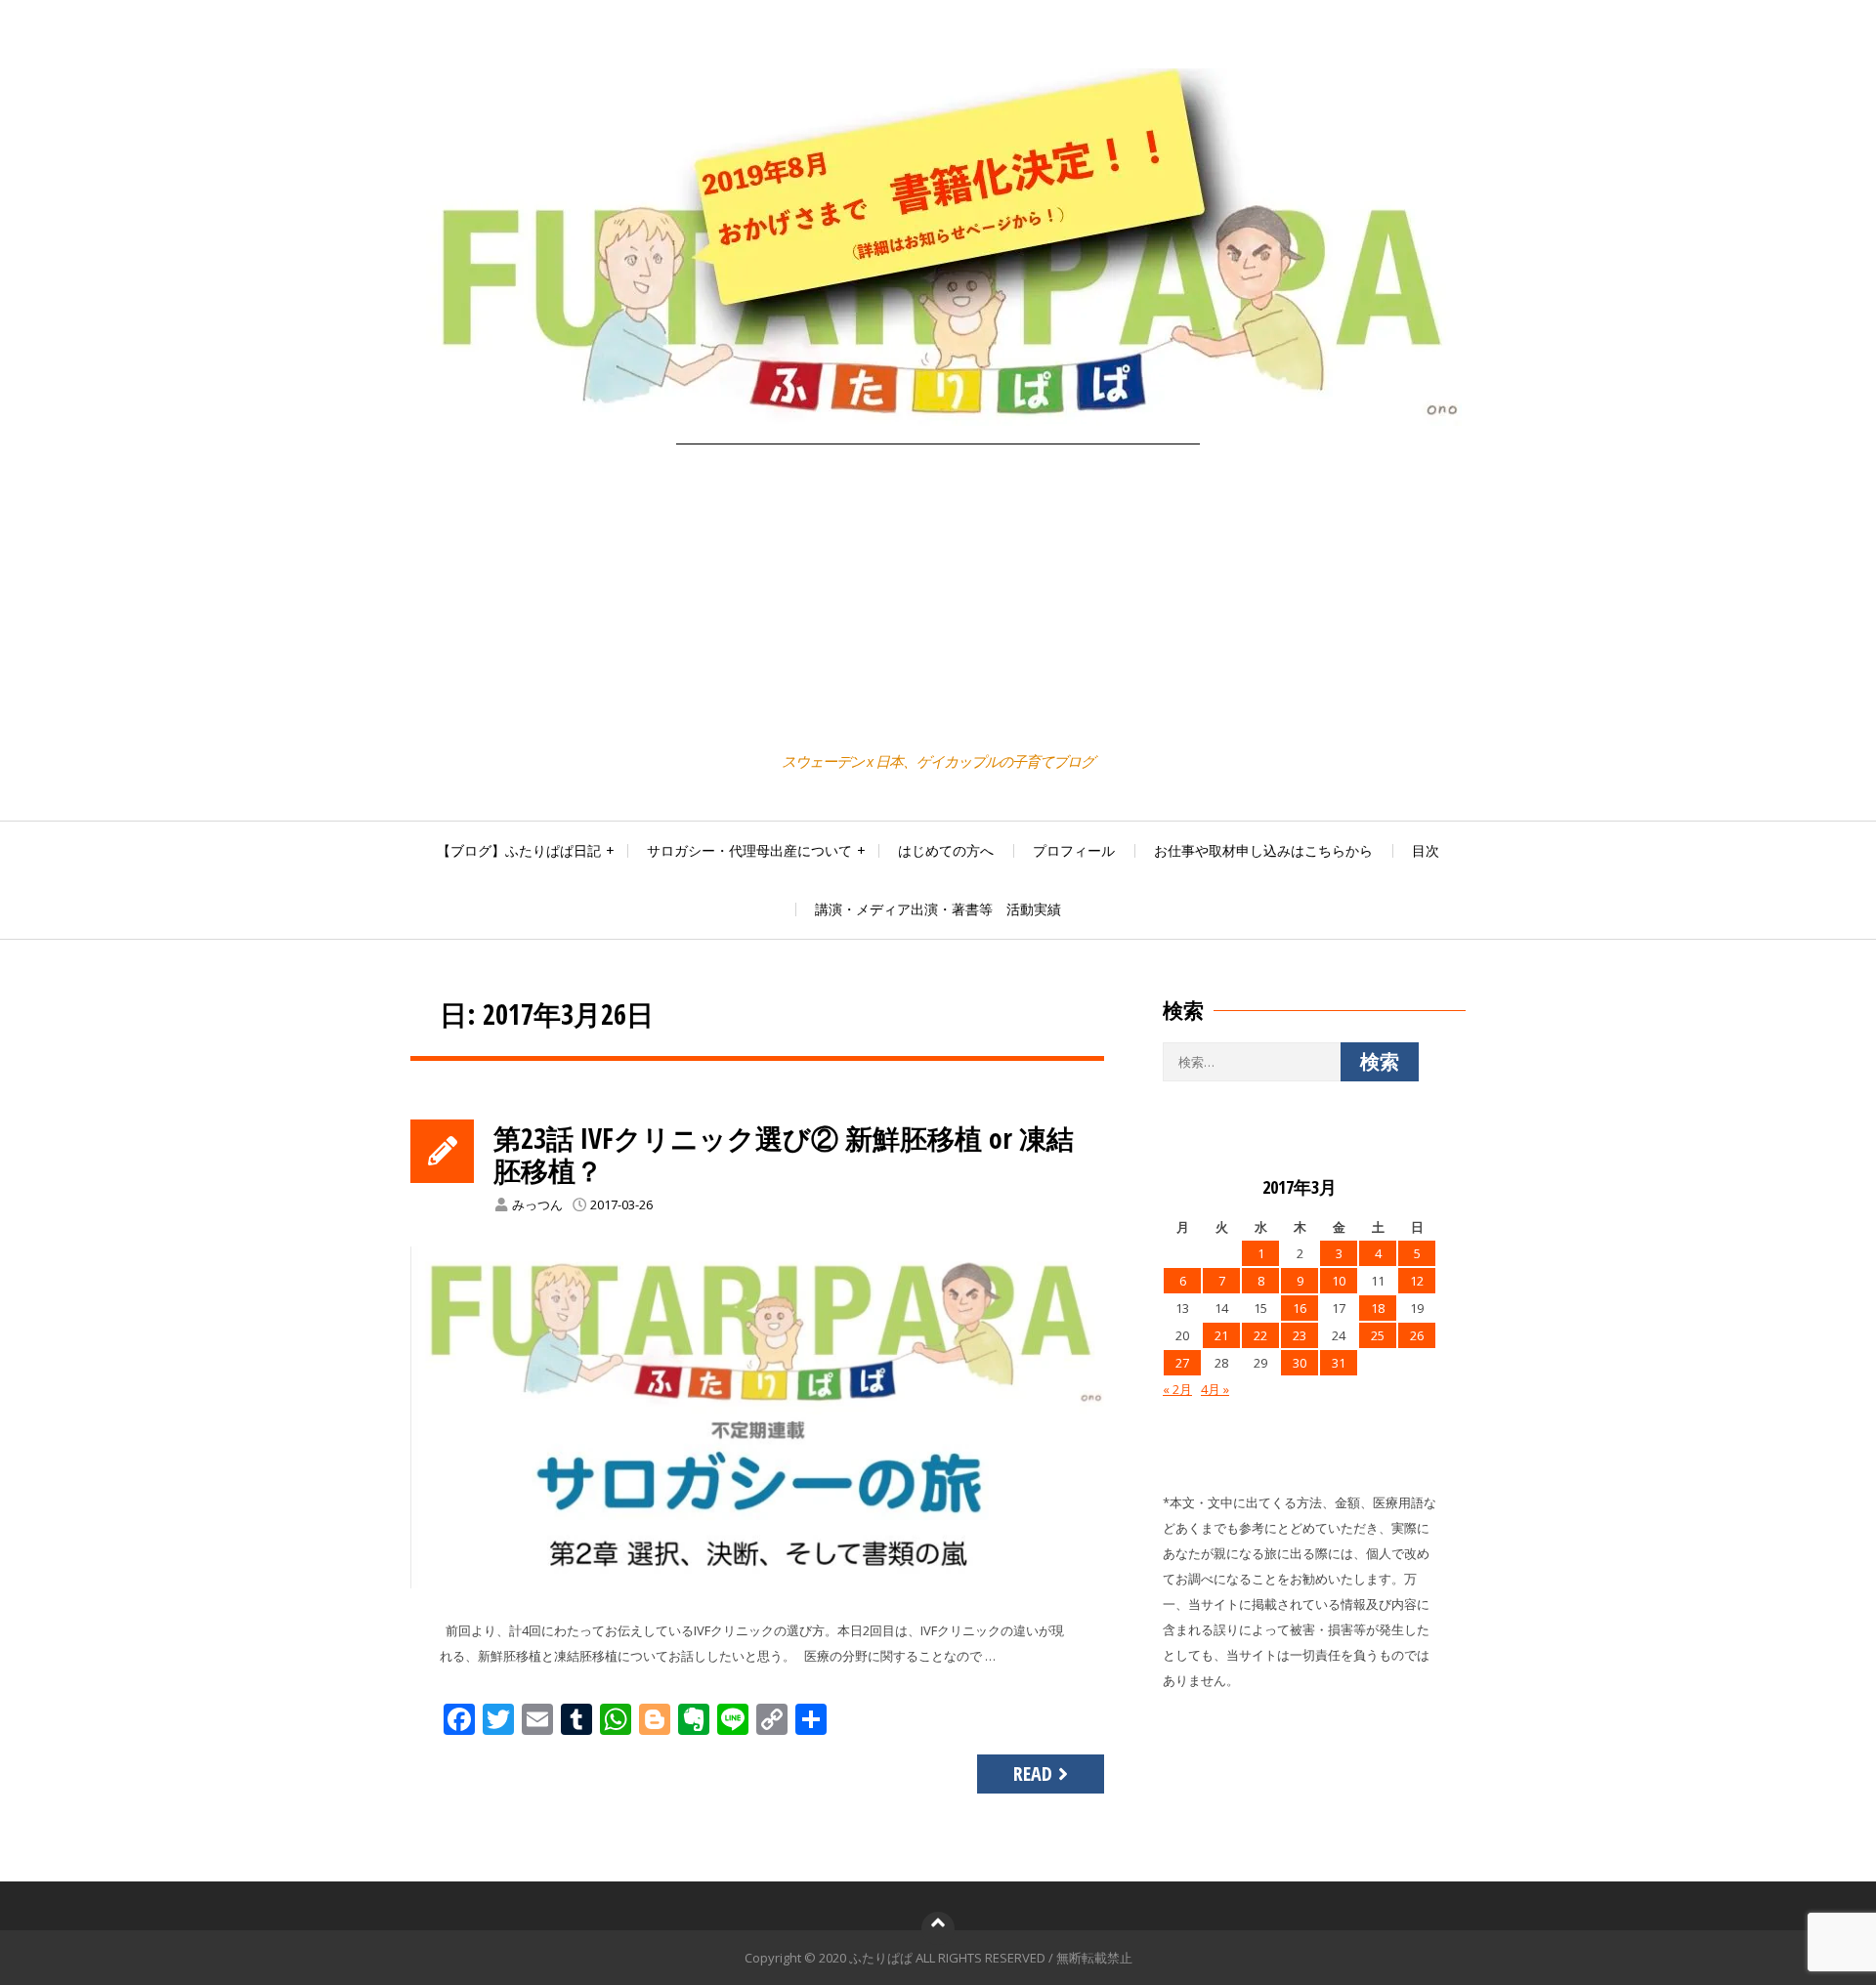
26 (1417, 1335)
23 (1300, 1335)
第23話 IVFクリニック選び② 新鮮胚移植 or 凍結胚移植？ (784, 1155)
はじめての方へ (946, 850)
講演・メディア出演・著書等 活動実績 (938, 909)
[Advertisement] (938, 601)
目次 (1426, 850)
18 (1378, 1308)
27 (1182, 1363)
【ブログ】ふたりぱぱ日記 (519, 850)
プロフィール (1074, 850)
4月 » (1215, 1389)
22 (1260, 1335)
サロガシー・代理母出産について (749, 850)
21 (1221, 1335)
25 (1378, 1335)
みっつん (537, 1204)
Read (1033, 1774)
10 (1339, 1281)
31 (1339, 1363)
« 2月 (1177, 1389)
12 (1417, 1281)
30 (1300, 1363)
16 (1300, 1308)
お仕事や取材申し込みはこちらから (1263, 850)
